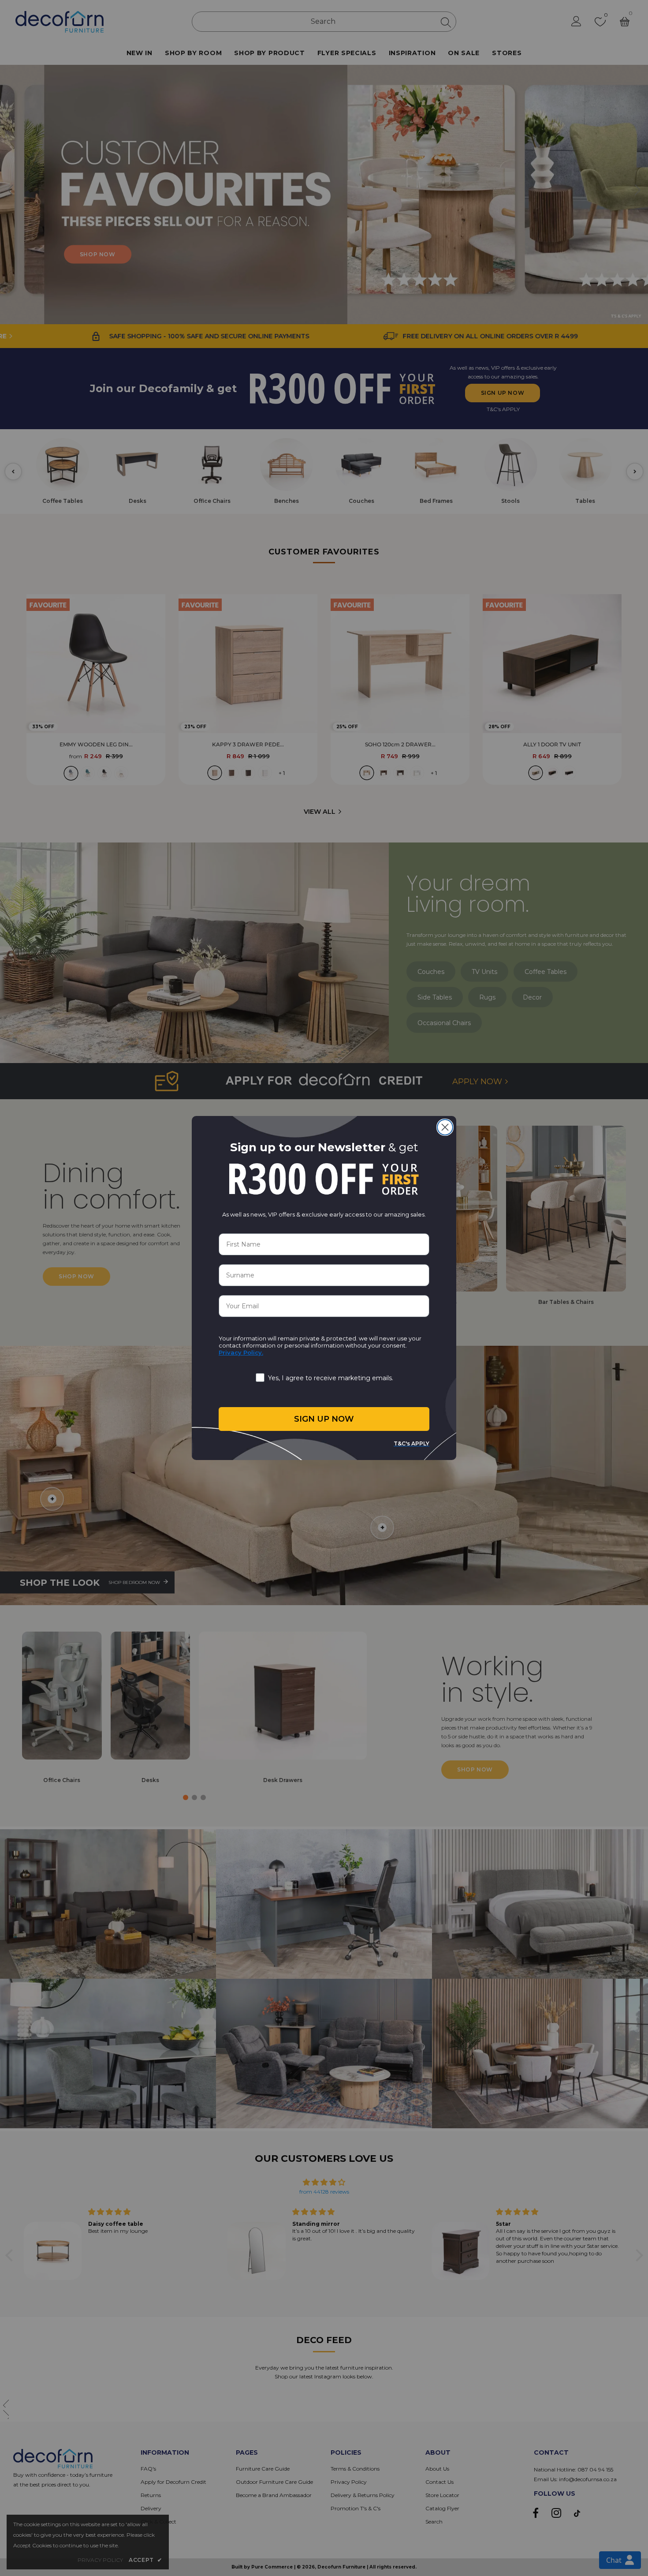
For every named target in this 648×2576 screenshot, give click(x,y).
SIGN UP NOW (324, 1419)
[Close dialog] (445, 1127)
